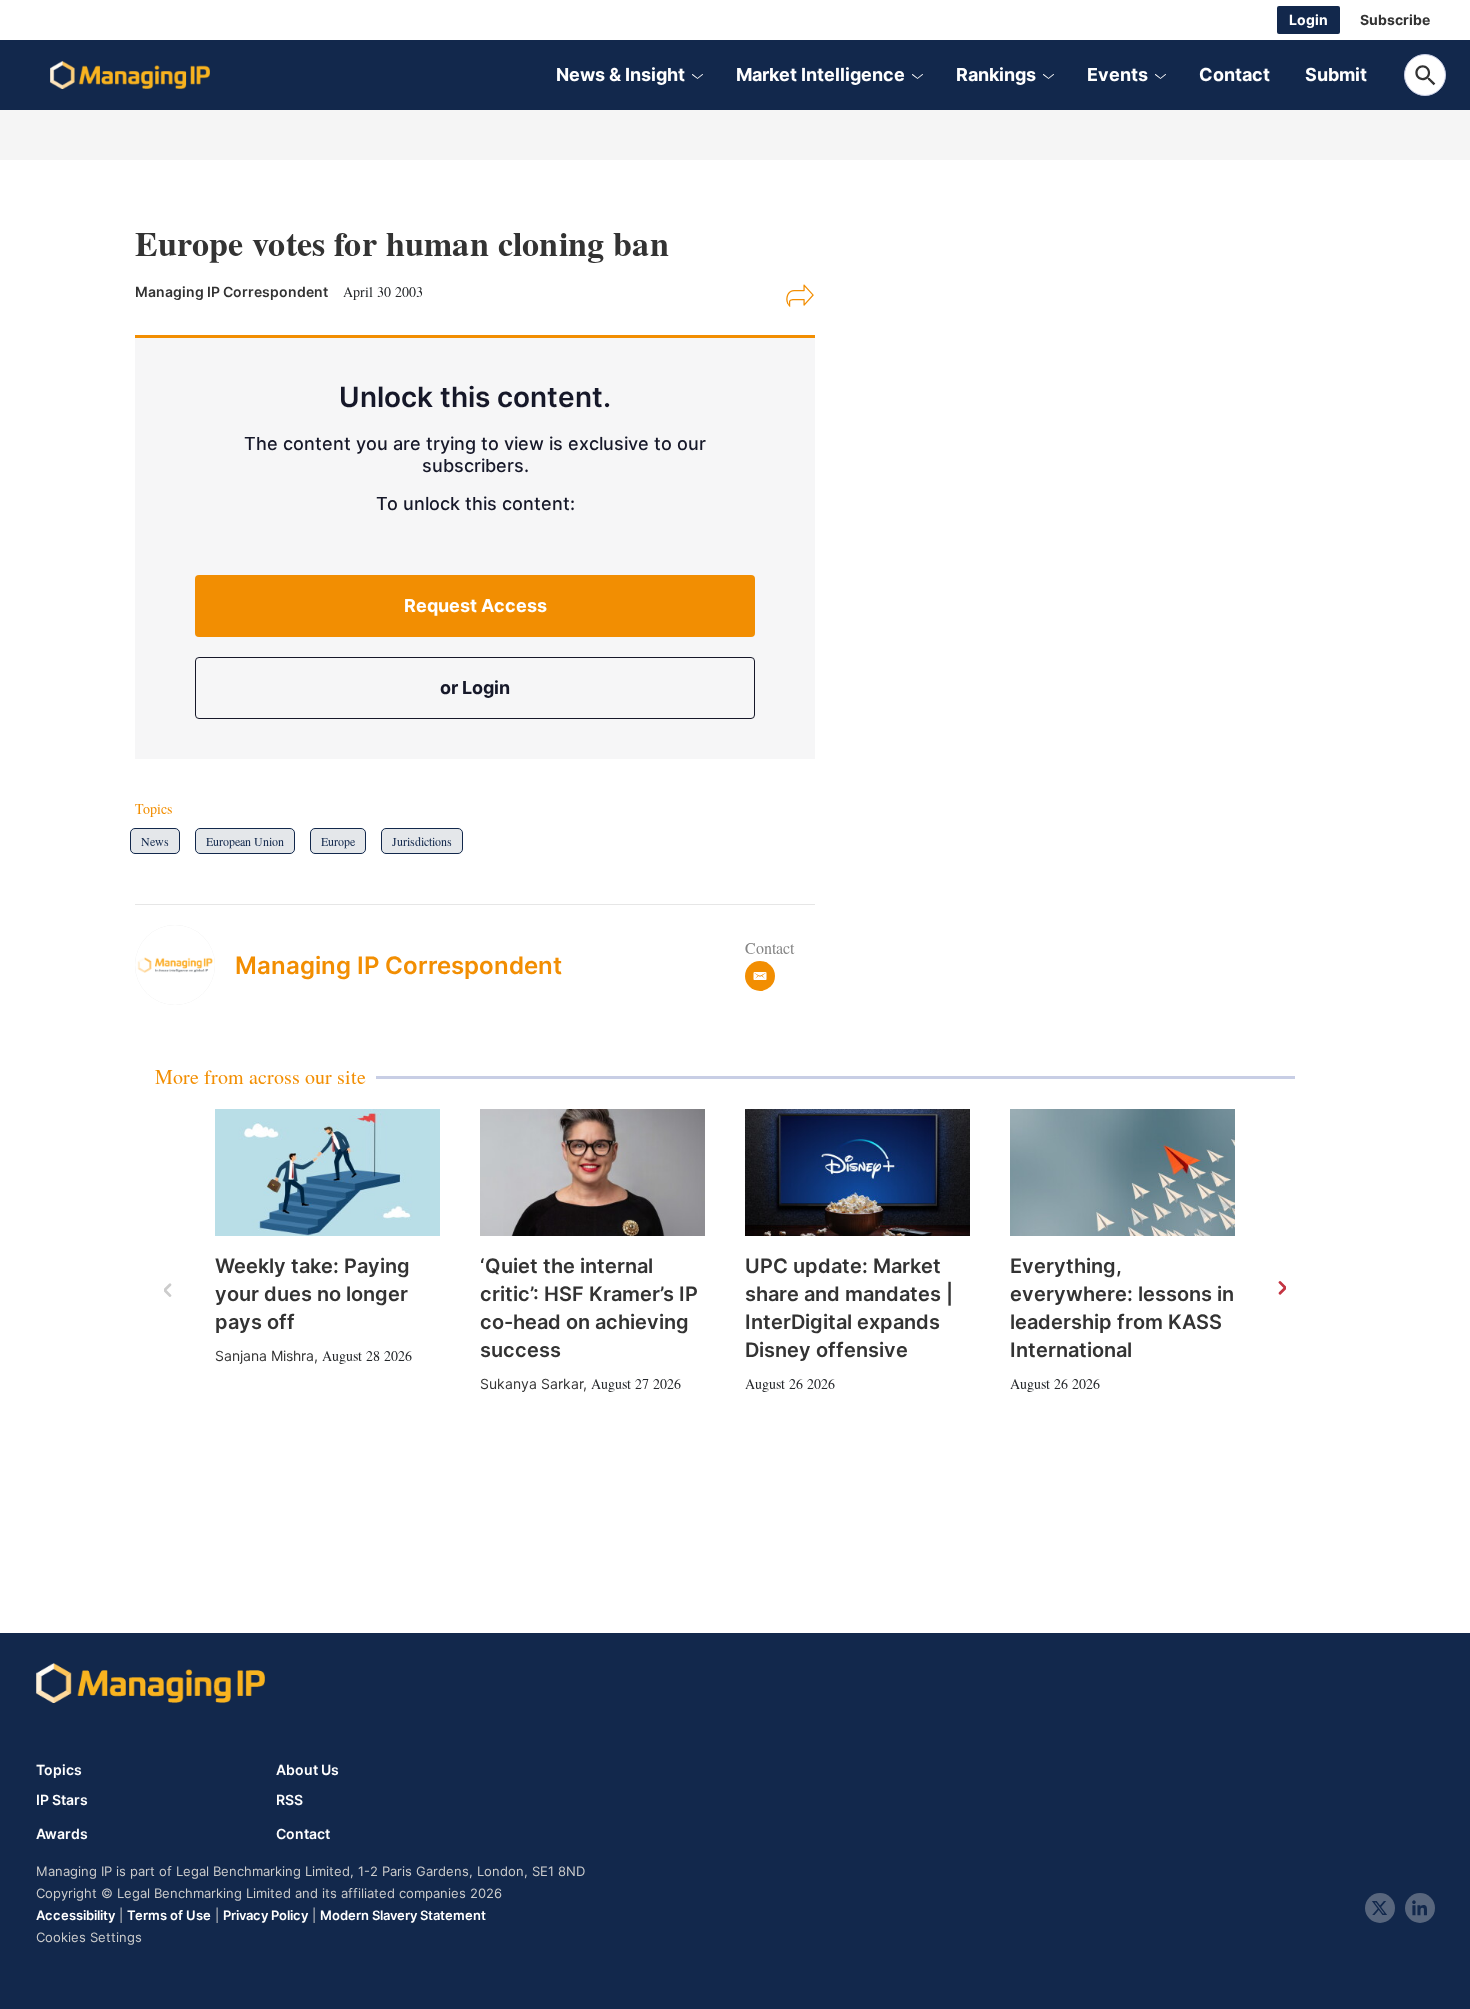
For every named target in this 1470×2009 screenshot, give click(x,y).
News (155, 841)
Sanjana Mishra (264, 1355)
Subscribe (1395, 19)
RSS (289, 1800)
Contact (1234, 74)
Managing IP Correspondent (398, 965)
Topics (59, 1769)
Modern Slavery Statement (403, 1915)
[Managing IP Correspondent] (185, 965)
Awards (62, 1834)
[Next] (1281, 1289)
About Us (307, 1769)
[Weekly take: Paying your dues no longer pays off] (327, 1172)
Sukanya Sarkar (531, 1383)
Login (1308, 19)
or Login (475, 687)
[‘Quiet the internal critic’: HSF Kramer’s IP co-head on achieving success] (592, 1172)
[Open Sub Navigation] (697, 75)
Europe (338, 841)
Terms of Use (169, 1915)
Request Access (475, 605)
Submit (1336, 74)
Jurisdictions (422, 841)
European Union (245, 841)
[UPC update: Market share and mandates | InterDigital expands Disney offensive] (857, 1172)
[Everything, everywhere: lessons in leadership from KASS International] (1122, 1172)
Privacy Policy (265, 1915)
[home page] (130, 75)
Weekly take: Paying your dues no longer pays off (312, 1294)
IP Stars (62, 1800)
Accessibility (75, 1915)
